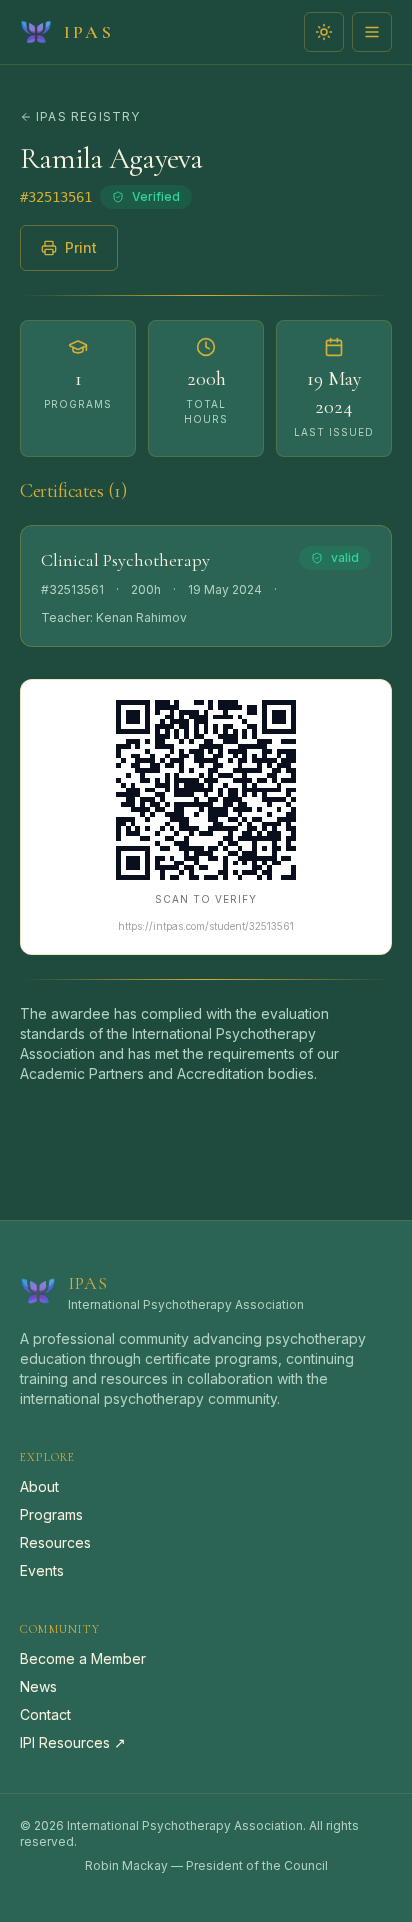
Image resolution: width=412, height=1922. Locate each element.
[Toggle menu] (372, 32)
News (38, 1686)
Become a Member (83, 1658)
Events (42, 1570)
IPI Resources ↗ (73, 1742)
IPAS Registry (88, 116)
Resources (55, 1542)
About (39, 1486)
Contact (45, 1714)
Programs (51, 1514)
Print (81, 247)
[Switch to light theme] (324, 32)
